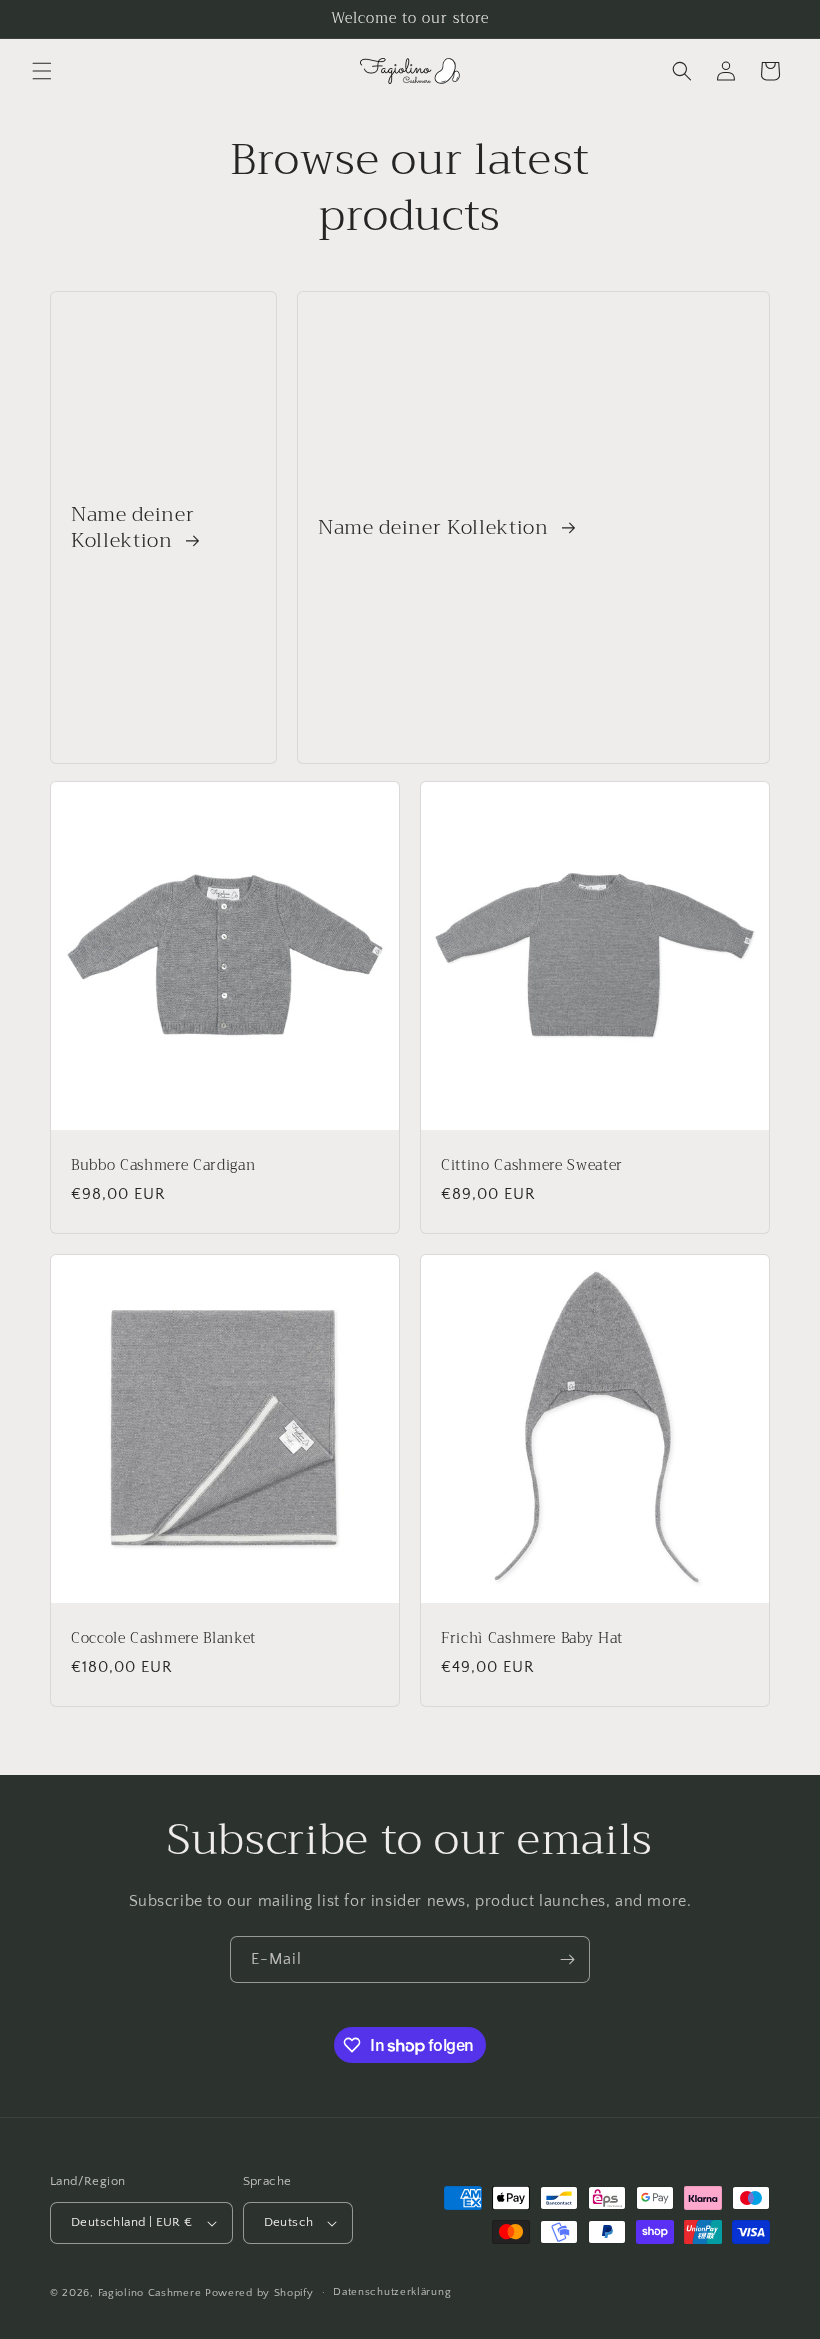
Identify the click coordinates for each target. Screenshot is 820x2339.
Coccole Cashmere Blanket (163, 1639)
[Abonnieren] (567, 1959)
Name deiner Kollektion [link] (132, 528)
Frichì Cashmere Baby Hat (532, 1639)
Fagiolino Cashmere (150, 2293)
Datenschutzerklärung (392, 2292)
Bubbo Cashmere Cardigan (163, 1166)
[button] (42, 71)
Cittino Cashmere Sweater (532, 1166)
